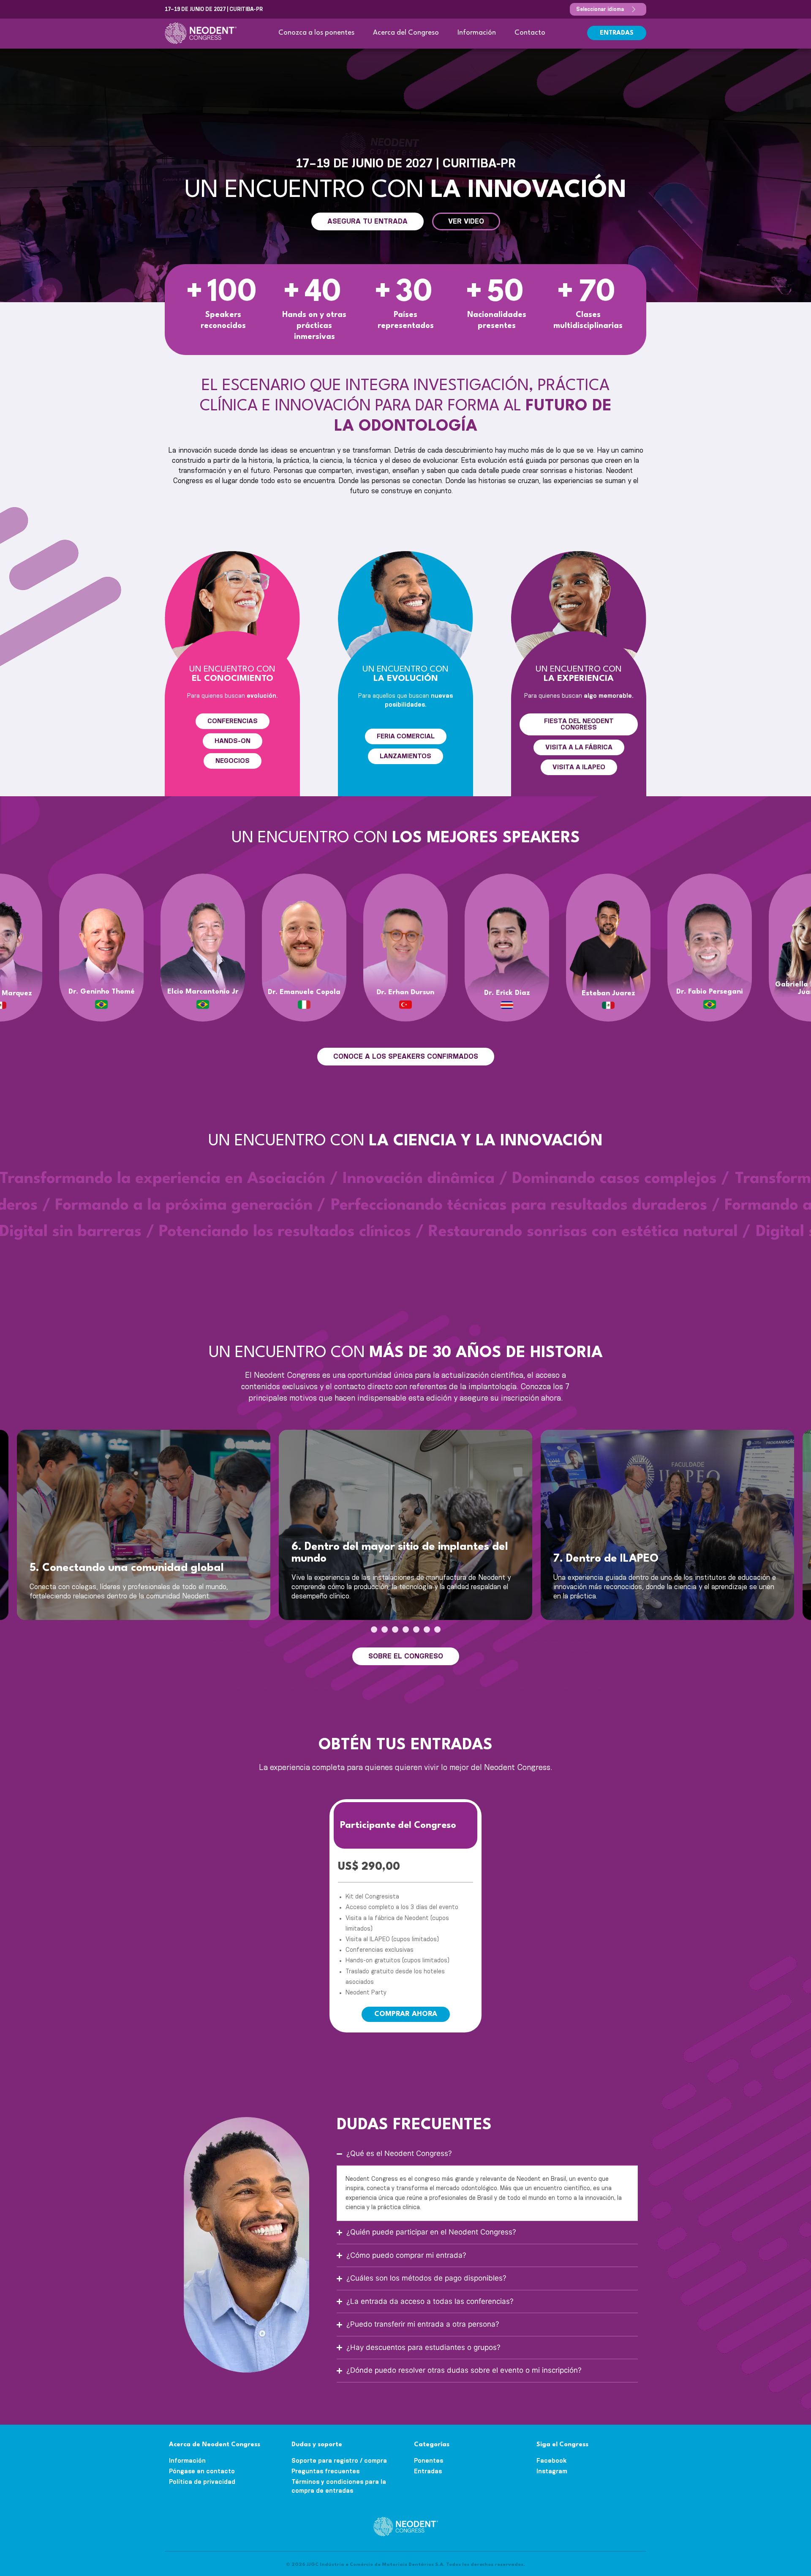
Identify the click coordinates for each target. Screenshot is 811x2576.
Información (477, 33)
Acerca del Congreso (406, 33)
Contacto (530, 33)
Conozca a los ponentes (316, 33)
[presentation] (374, 1629)
